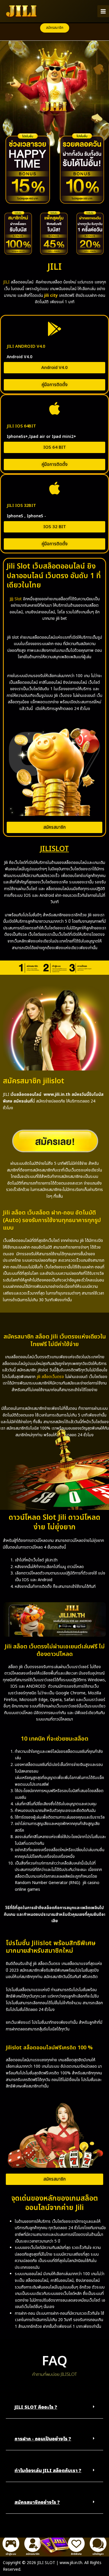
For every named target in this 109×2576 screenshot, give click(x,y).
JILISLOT (54, 849)
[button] (55, 28)
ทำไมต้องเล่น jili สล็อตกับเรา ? (48, 2471)
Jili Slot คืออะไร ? (36, 2407)
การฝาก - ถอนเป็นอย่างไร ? (43, 2439)
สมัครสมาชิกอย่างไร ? (37, 2502)
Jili (11, 599)
